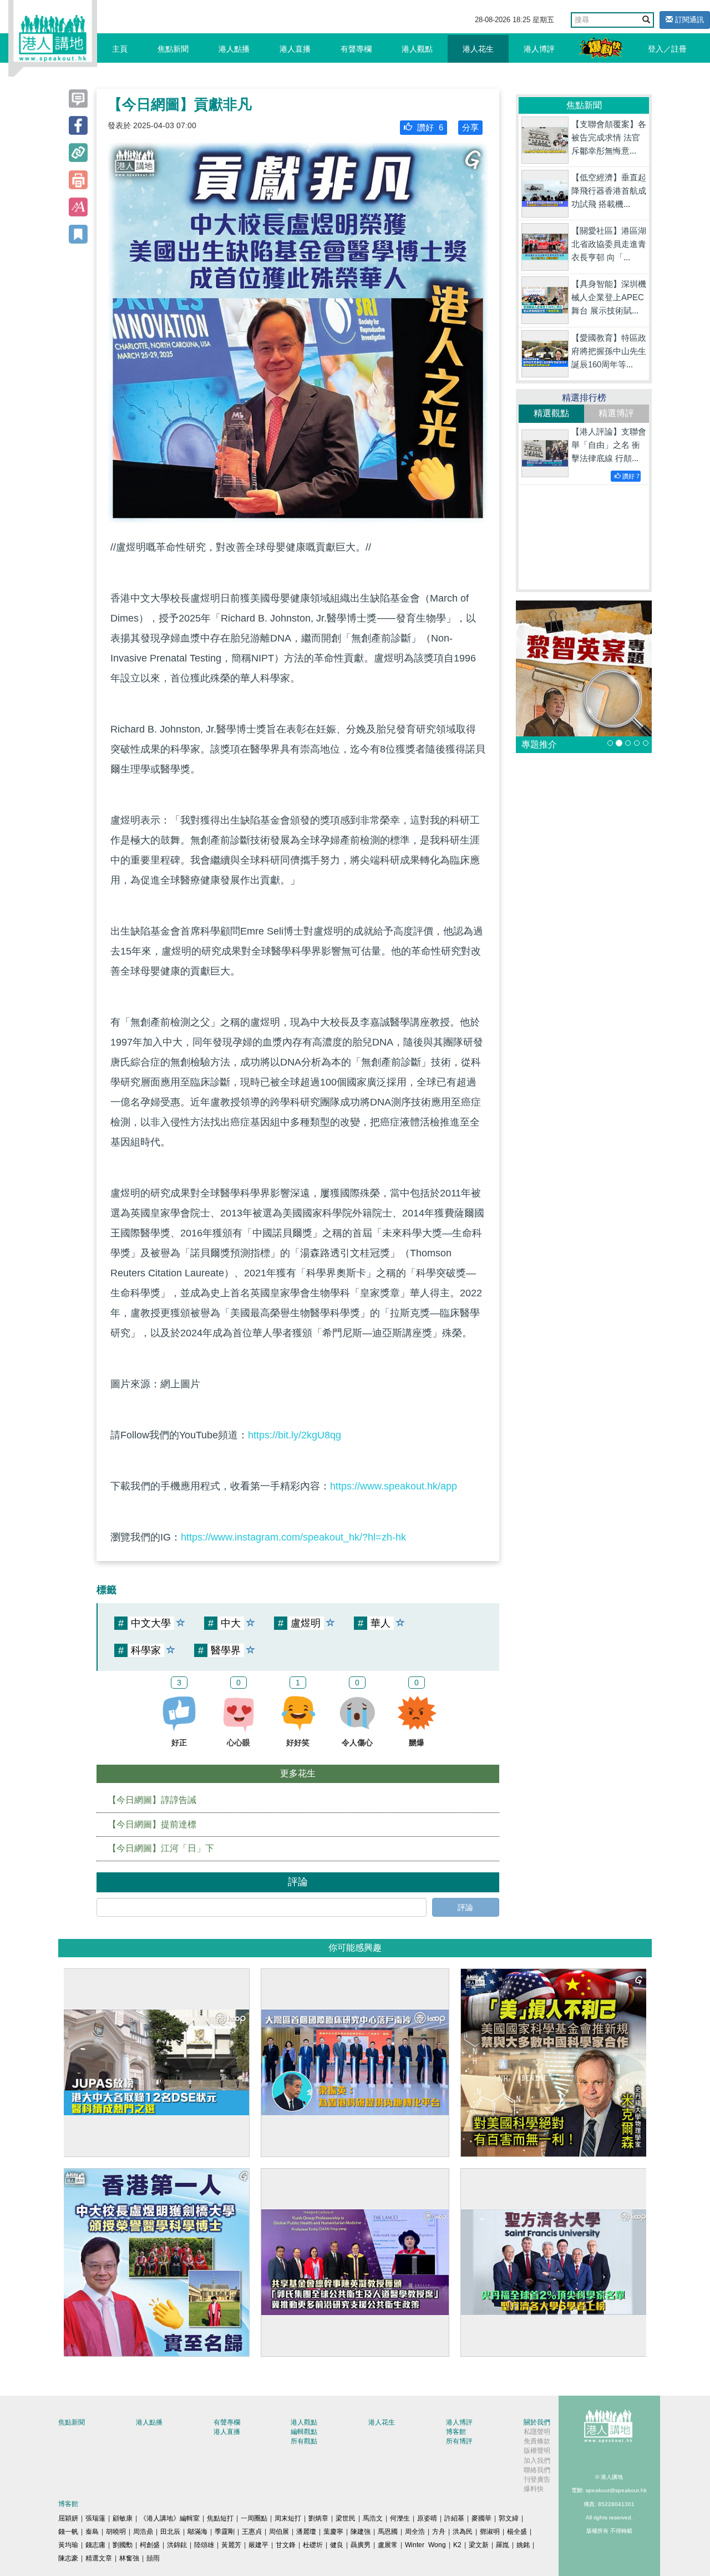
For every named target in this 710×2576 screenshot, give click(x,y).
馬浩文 (373, 2518)
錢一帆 (68, 2532)
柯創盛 (150, 2545)
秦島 (92, 2532)
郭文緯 (509, 2518)
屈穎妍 (68, 2518)
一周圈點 (254, 2518)
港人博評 (539, 49)
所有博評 (459, 2441)
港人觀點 (417, 49)
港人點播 (234, 49)
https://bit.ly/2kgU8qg (295, 1435)
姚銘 (523, 2545)
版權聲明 (537, 2451)
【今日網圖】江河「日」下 (161, 1848)
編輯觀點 (304, 2432)
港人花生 (478, 49)
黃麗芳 (231, 2545)
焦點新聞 (173, 49)
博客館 (456, 2432)
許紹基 (454, 2518)
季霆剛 (225, 2532)
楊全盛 (517, 2532)
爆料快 (534, 2489)
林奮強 (129, 2558)
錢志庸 (95, 2545)
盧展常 (388, 2545)
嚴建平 (258, 2545)
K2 (457, 2545)
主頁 (120, 49)
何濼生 (400, 2518)
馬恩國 (388, 2532)
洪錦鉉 (177, 2545)
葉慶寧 (333, 2532)
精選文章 (99, 2558)
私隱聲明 (537, 2432)
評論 (465, 1907)
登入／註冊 (667, 49)
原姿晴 (427, 2518)
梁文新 (479, 2545)
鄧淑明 (490, 2532)
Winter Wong (425, 2545)
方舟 (439, 2532)
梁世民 (346, 2518)
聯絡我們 (537, 2470)
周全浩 (415, 2532)
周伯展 (279, 2532)
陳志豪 (68, 2558)
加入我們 (537, 2461)
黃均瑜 (68, 2545)
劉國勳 (123, 2545)
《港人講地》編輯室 (170, 2518)
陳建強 (361, 2532)
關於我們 (537, 2422)
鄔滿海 (197, 2532)
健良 (337, 2545)
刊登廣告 (537, 2479)
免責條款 (537, 2441)
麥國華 (481, 2518)
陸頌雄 (204, 2545)
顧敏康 (123, 2518)
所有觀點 (304, 2441)
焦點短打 (220, 2518)
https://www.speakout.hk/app (394, 1486)
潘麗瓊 (306, 2532)
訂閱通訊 (688, 20)
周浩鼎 (143, 2532)
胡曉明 (116, 2532)
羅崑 (503, 2545)
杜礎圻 (313, 2545)
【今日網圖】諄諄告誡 (152, 1800)
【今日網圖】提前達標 (152, 1824)
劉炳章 (318, 2518)
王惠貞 (252, 2532)
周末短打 (288, 2518)
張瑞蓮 (95, 2518)
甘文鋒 (286, 2545)
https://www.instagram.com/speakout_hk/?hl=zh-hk (293, 1537)
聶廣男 (361, 2545)
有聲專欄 (356, 49)
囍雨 (153, 2558)
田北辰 (170, 2532)
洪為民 (463, 2532)
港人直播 (295, 49)
